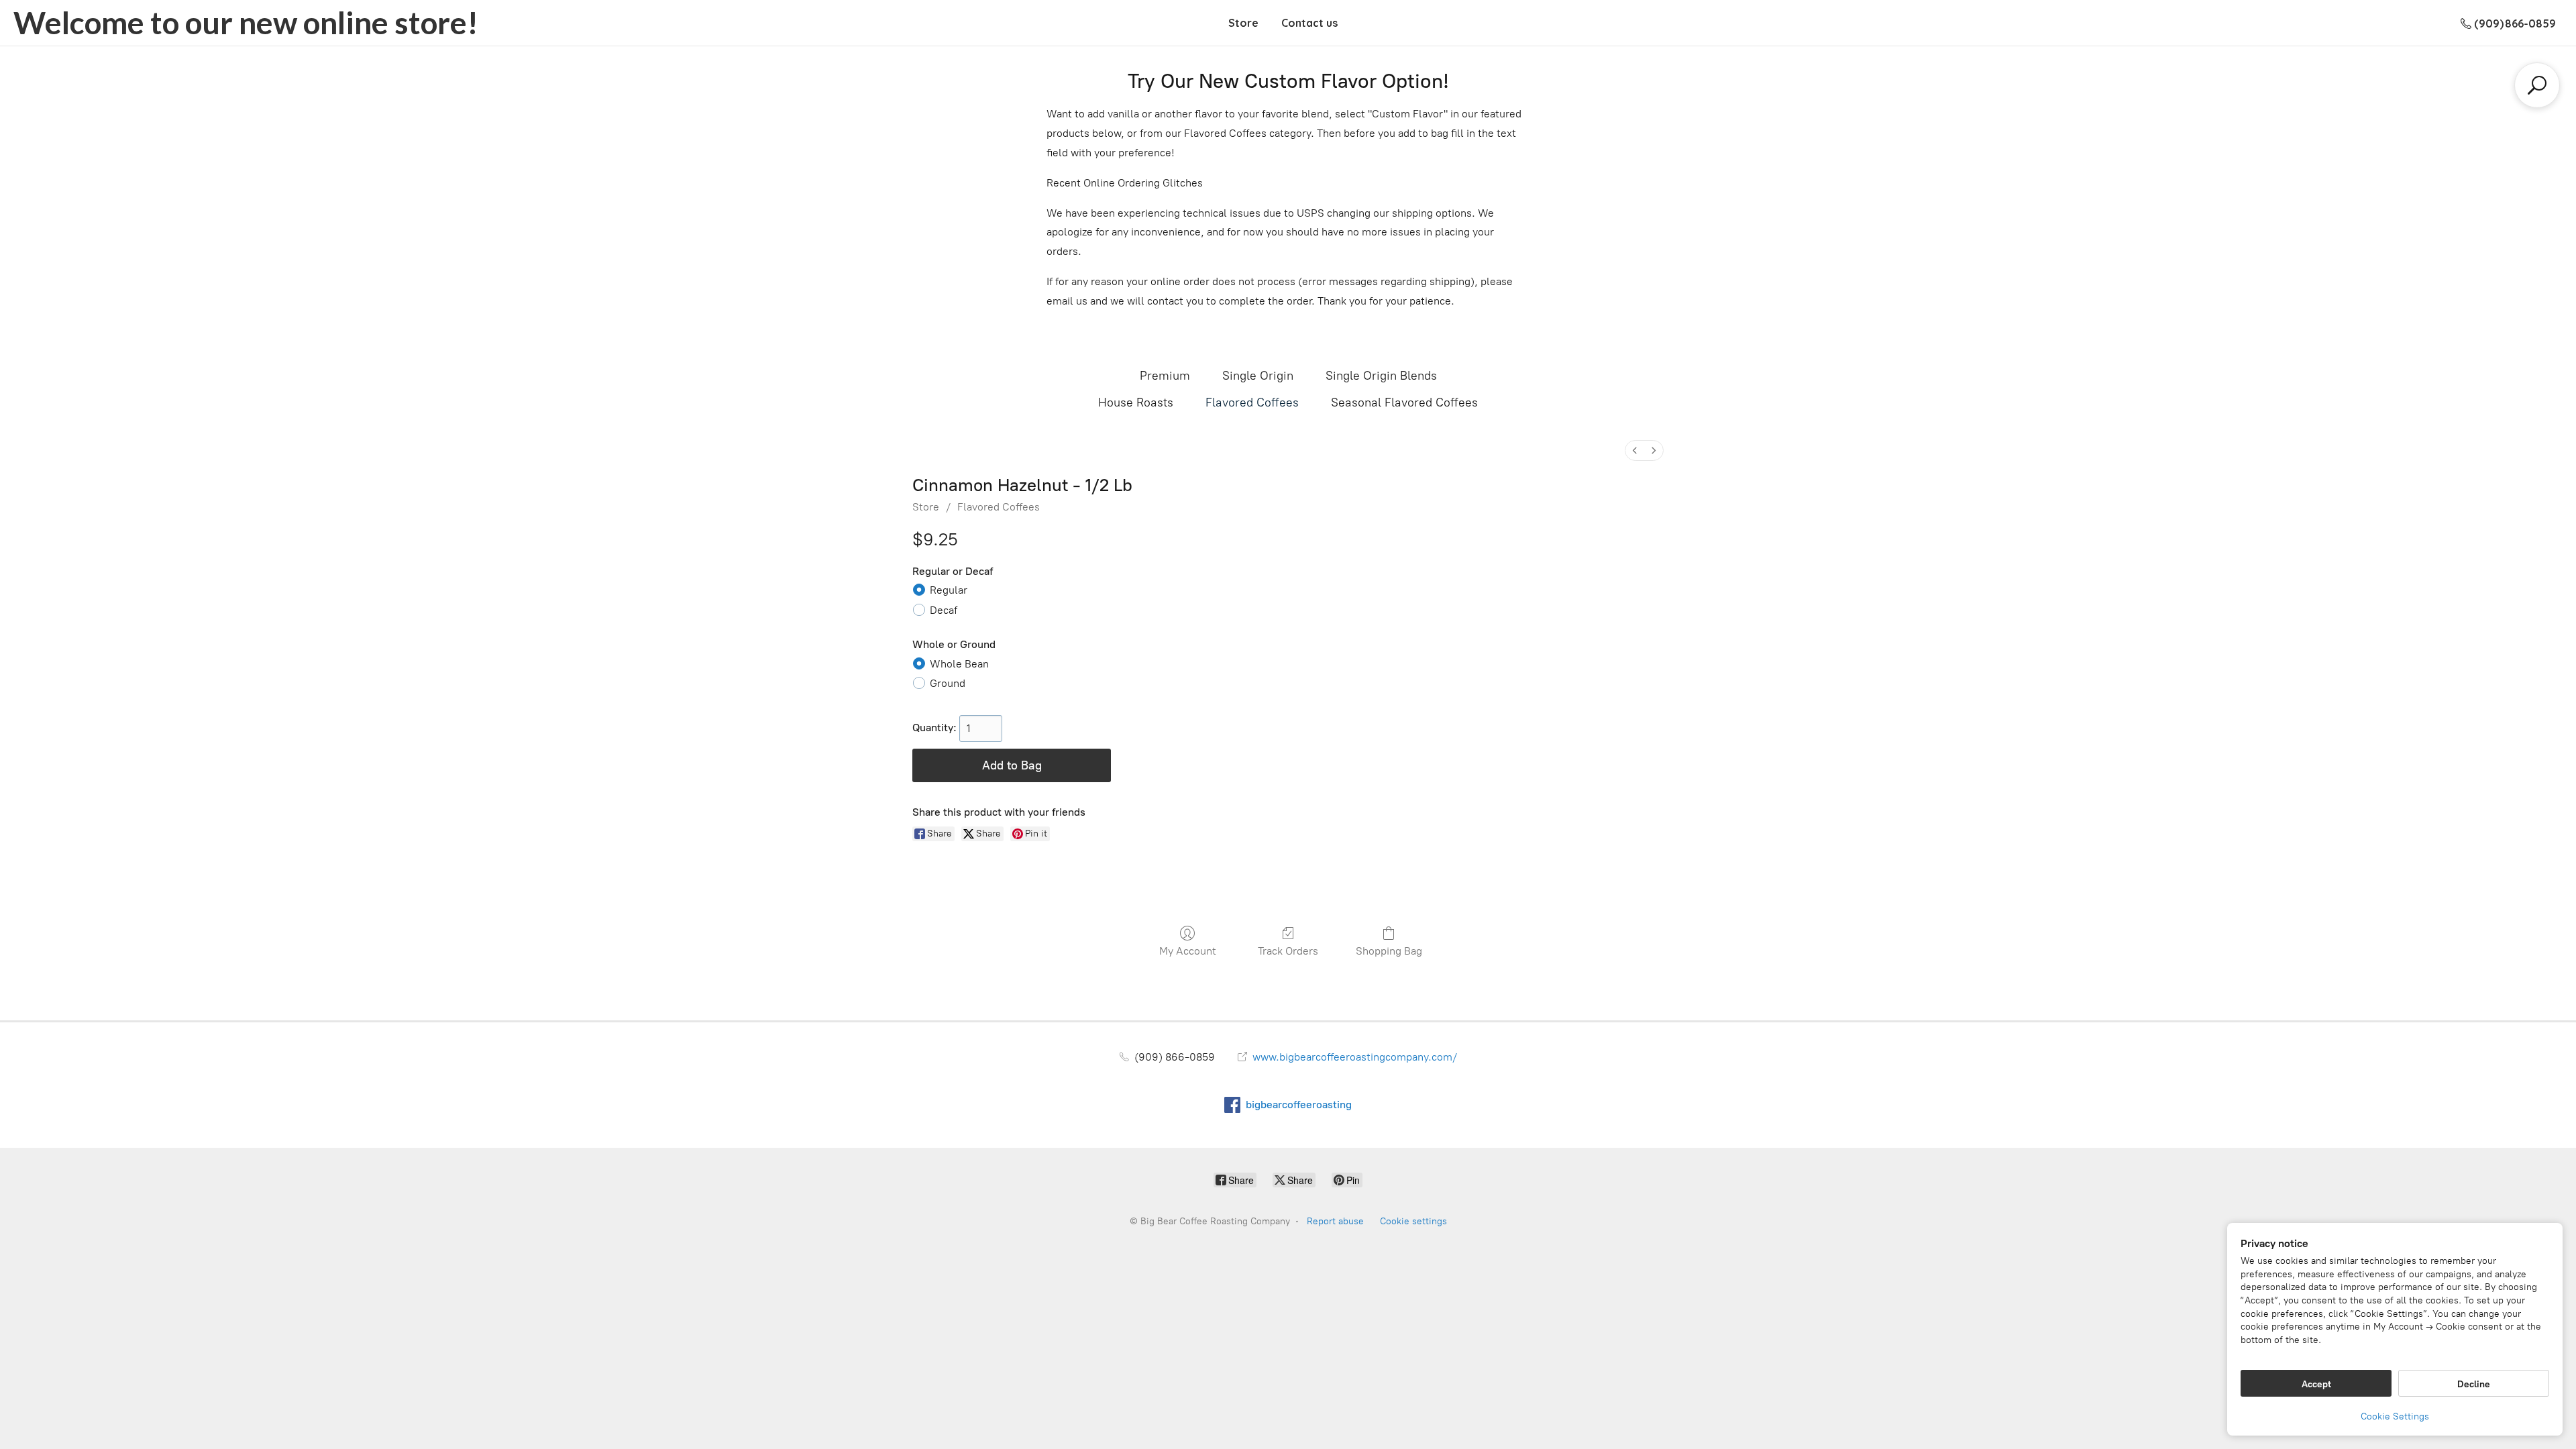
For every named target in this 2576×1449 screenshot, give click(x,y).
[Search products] (2537, 85)
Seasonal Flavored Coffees (1404, 402)
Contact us (1309, 23)
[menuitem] (1635, 450)
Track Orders (1288, 951)
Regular (949, 590)
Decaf (944, 610)
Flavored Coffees (1252, 402)
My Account (1188, 951)
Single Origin (1258, 376)
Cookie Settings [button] (2395, 1416)
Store (1243, 23)
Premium (1165, 376)
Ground (948, 683)
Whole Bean (959, 664)
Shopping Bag (1389, 951)
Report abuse (1335, 1221)
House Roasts (1136, 402)
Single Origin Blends (1381, 376)
